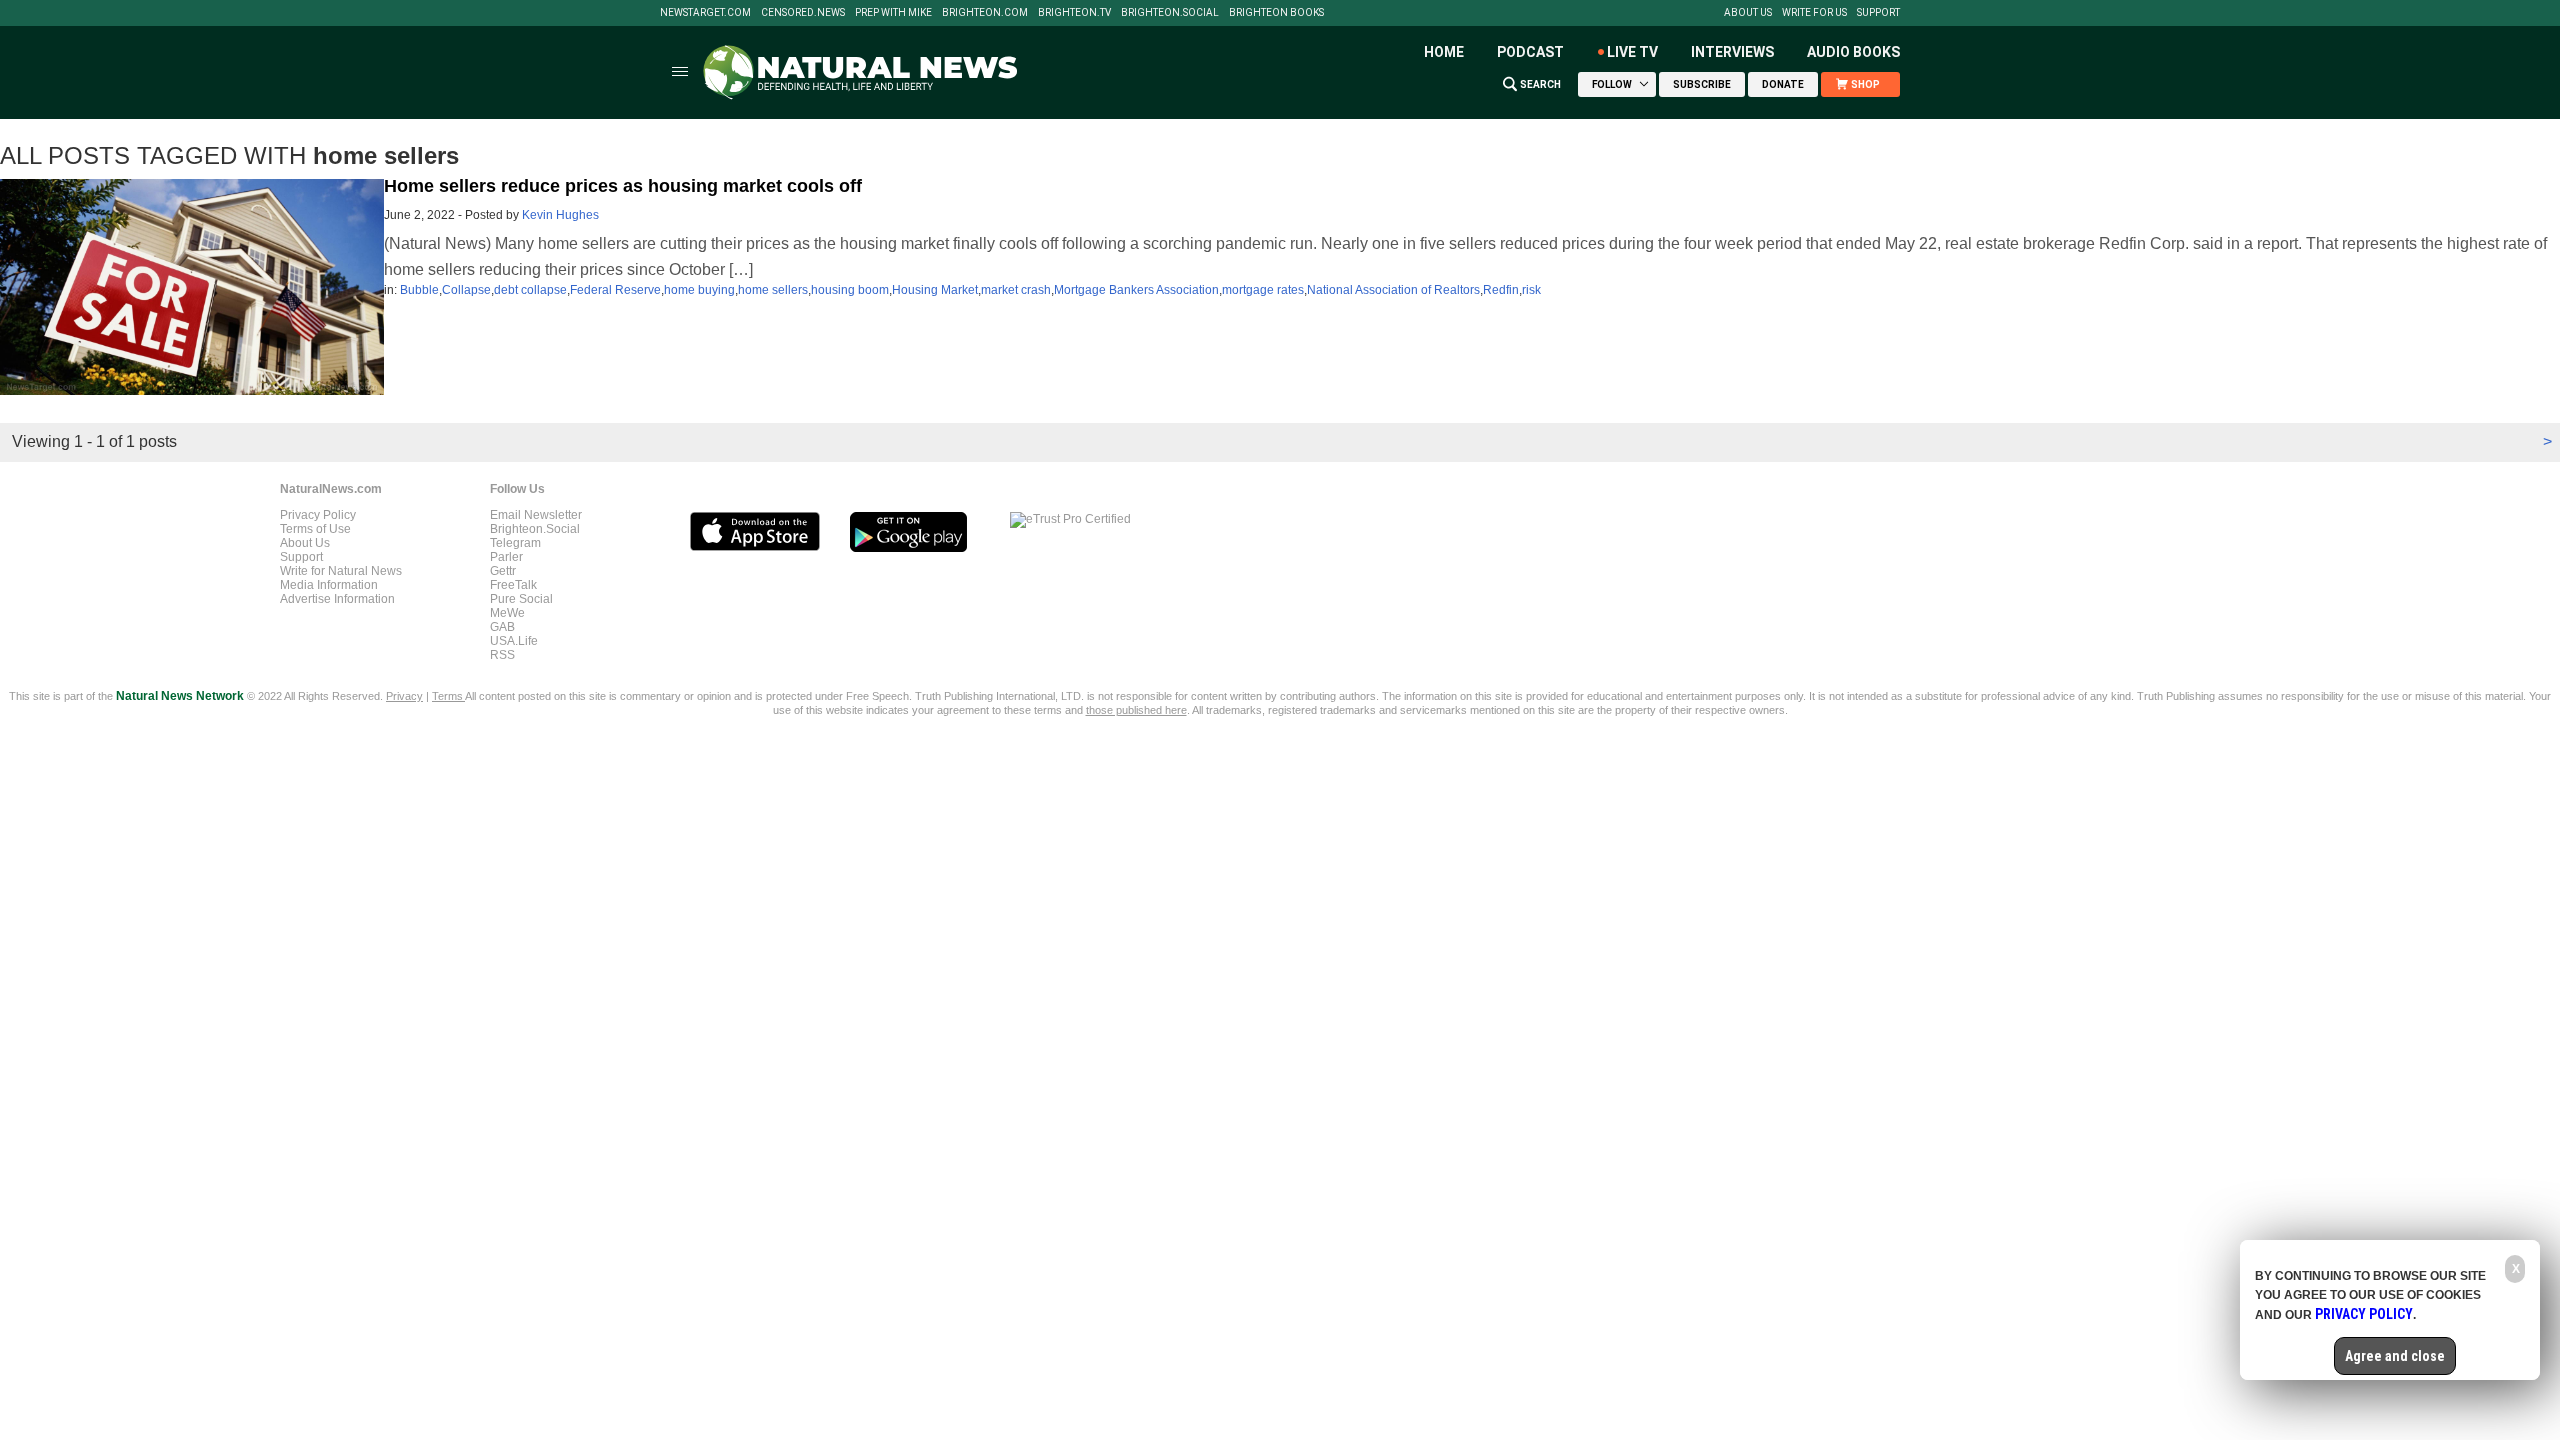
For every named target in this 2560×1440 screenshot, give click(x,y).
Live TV (1632, 52)
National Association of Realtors (1393, 290)
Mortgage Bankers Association (1136, 290)
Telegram (515, 543)
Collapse (466, 290)
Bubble (419, 290)
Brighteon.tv (1074, 13)
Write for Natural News (341, 571)
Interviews (1732, 52)
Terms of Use (315, 529)
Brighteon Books (1276, 13)
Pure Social (521, 599)
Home (1444, 52)
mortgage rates (1263, 290)
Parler (506, 557)
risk (1531, 290)
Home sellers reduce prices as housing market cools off (623, 186)
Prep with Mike (893, 13)
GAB (502, 627)
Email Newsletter (536, 515)
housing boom (850, 290)
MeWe (507, 613)
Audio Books (1853, 52)
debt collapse (530, 290)
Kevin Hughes (560, 215)
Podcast (1530, 52)
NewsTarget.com (705, 13)
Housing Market (935, 290)
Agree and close (2395, 1356)
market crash (1016, 290)
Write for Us (1814, 13)
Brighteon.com (985, 13)
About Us (1748, 13)
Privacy (404, 696)
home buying (699, 290)
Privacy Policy (318, 515)
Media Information (329, 585)
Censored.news (803, 13)
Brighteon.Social (1170, 13)
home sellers (773, 290)
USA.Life (514, 641)
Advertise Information (337, 599)
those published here (1136, 710)
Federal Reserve (615, 290)
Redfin (1501, 290)
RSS (502, 655)
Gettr (503, 571)
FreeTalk (513, 585)
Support (1878, 13)
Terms (448, 696)
